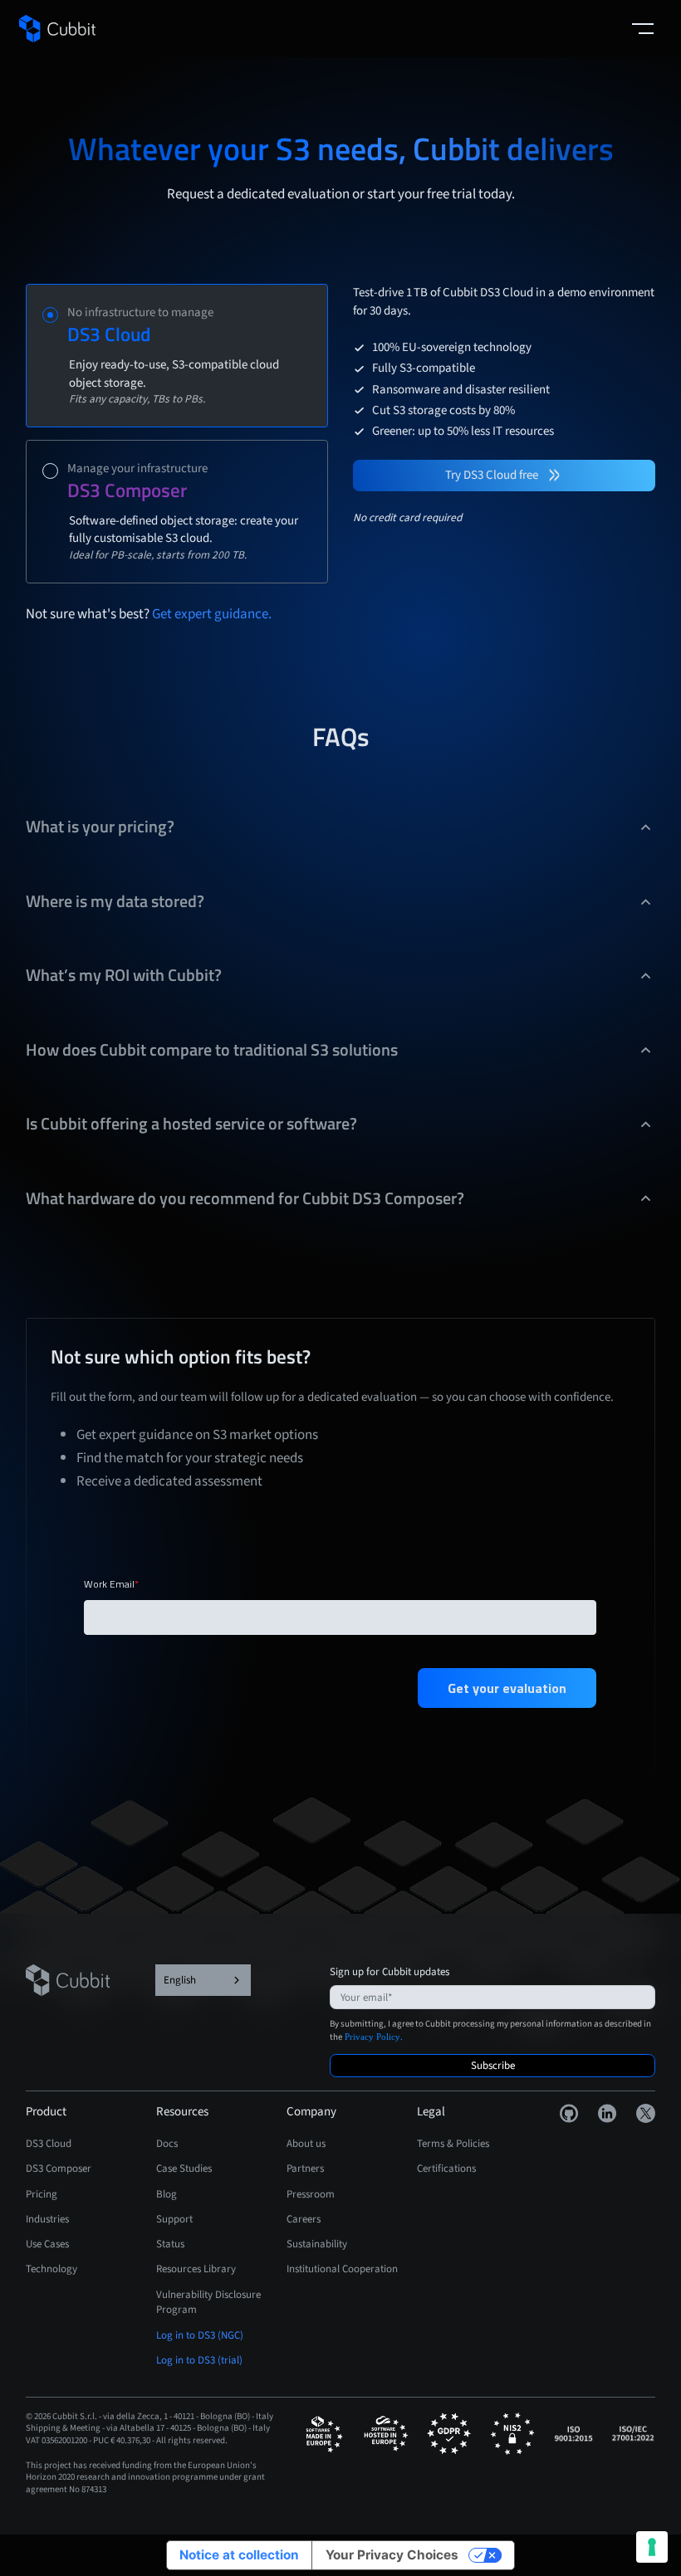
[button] (643, 29)
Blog (167, 2194)
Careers (304, 2219)
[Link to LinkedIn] (608, 2113)
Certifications (446, 2168)
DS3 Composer (59, 2168)
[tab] (177, 356)
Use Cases (47, 2244)
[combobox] (203, 1980)
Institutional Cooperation (342, 2269)
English (180, 1980)
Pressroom (311, 2194)
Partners (305, 2168)
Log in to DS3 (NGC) (200, 2335)
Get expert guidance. (212, 614)
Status (170, 2244)
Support (174, 2219)
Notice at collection (239, 2555)
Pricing (42, 2194)
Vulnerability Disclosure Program (208, 2302)
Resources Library (196, 2269)
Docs (167, 2143)
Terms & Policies (453, 2143)
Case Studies (184, 2168)
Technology (51, 2269)
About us (306, 2143)
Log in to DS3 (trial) (199, 2360)
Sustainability (317, 2244)
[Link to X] (646, 2113)
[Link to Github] (569, 2113)
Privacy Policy (372, 2037)
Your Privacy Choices (392, 2555)
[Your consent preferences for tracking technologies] (652, 2547)
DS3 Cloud (49, 2143)
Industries (47, 2219)
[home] (57, 29)
